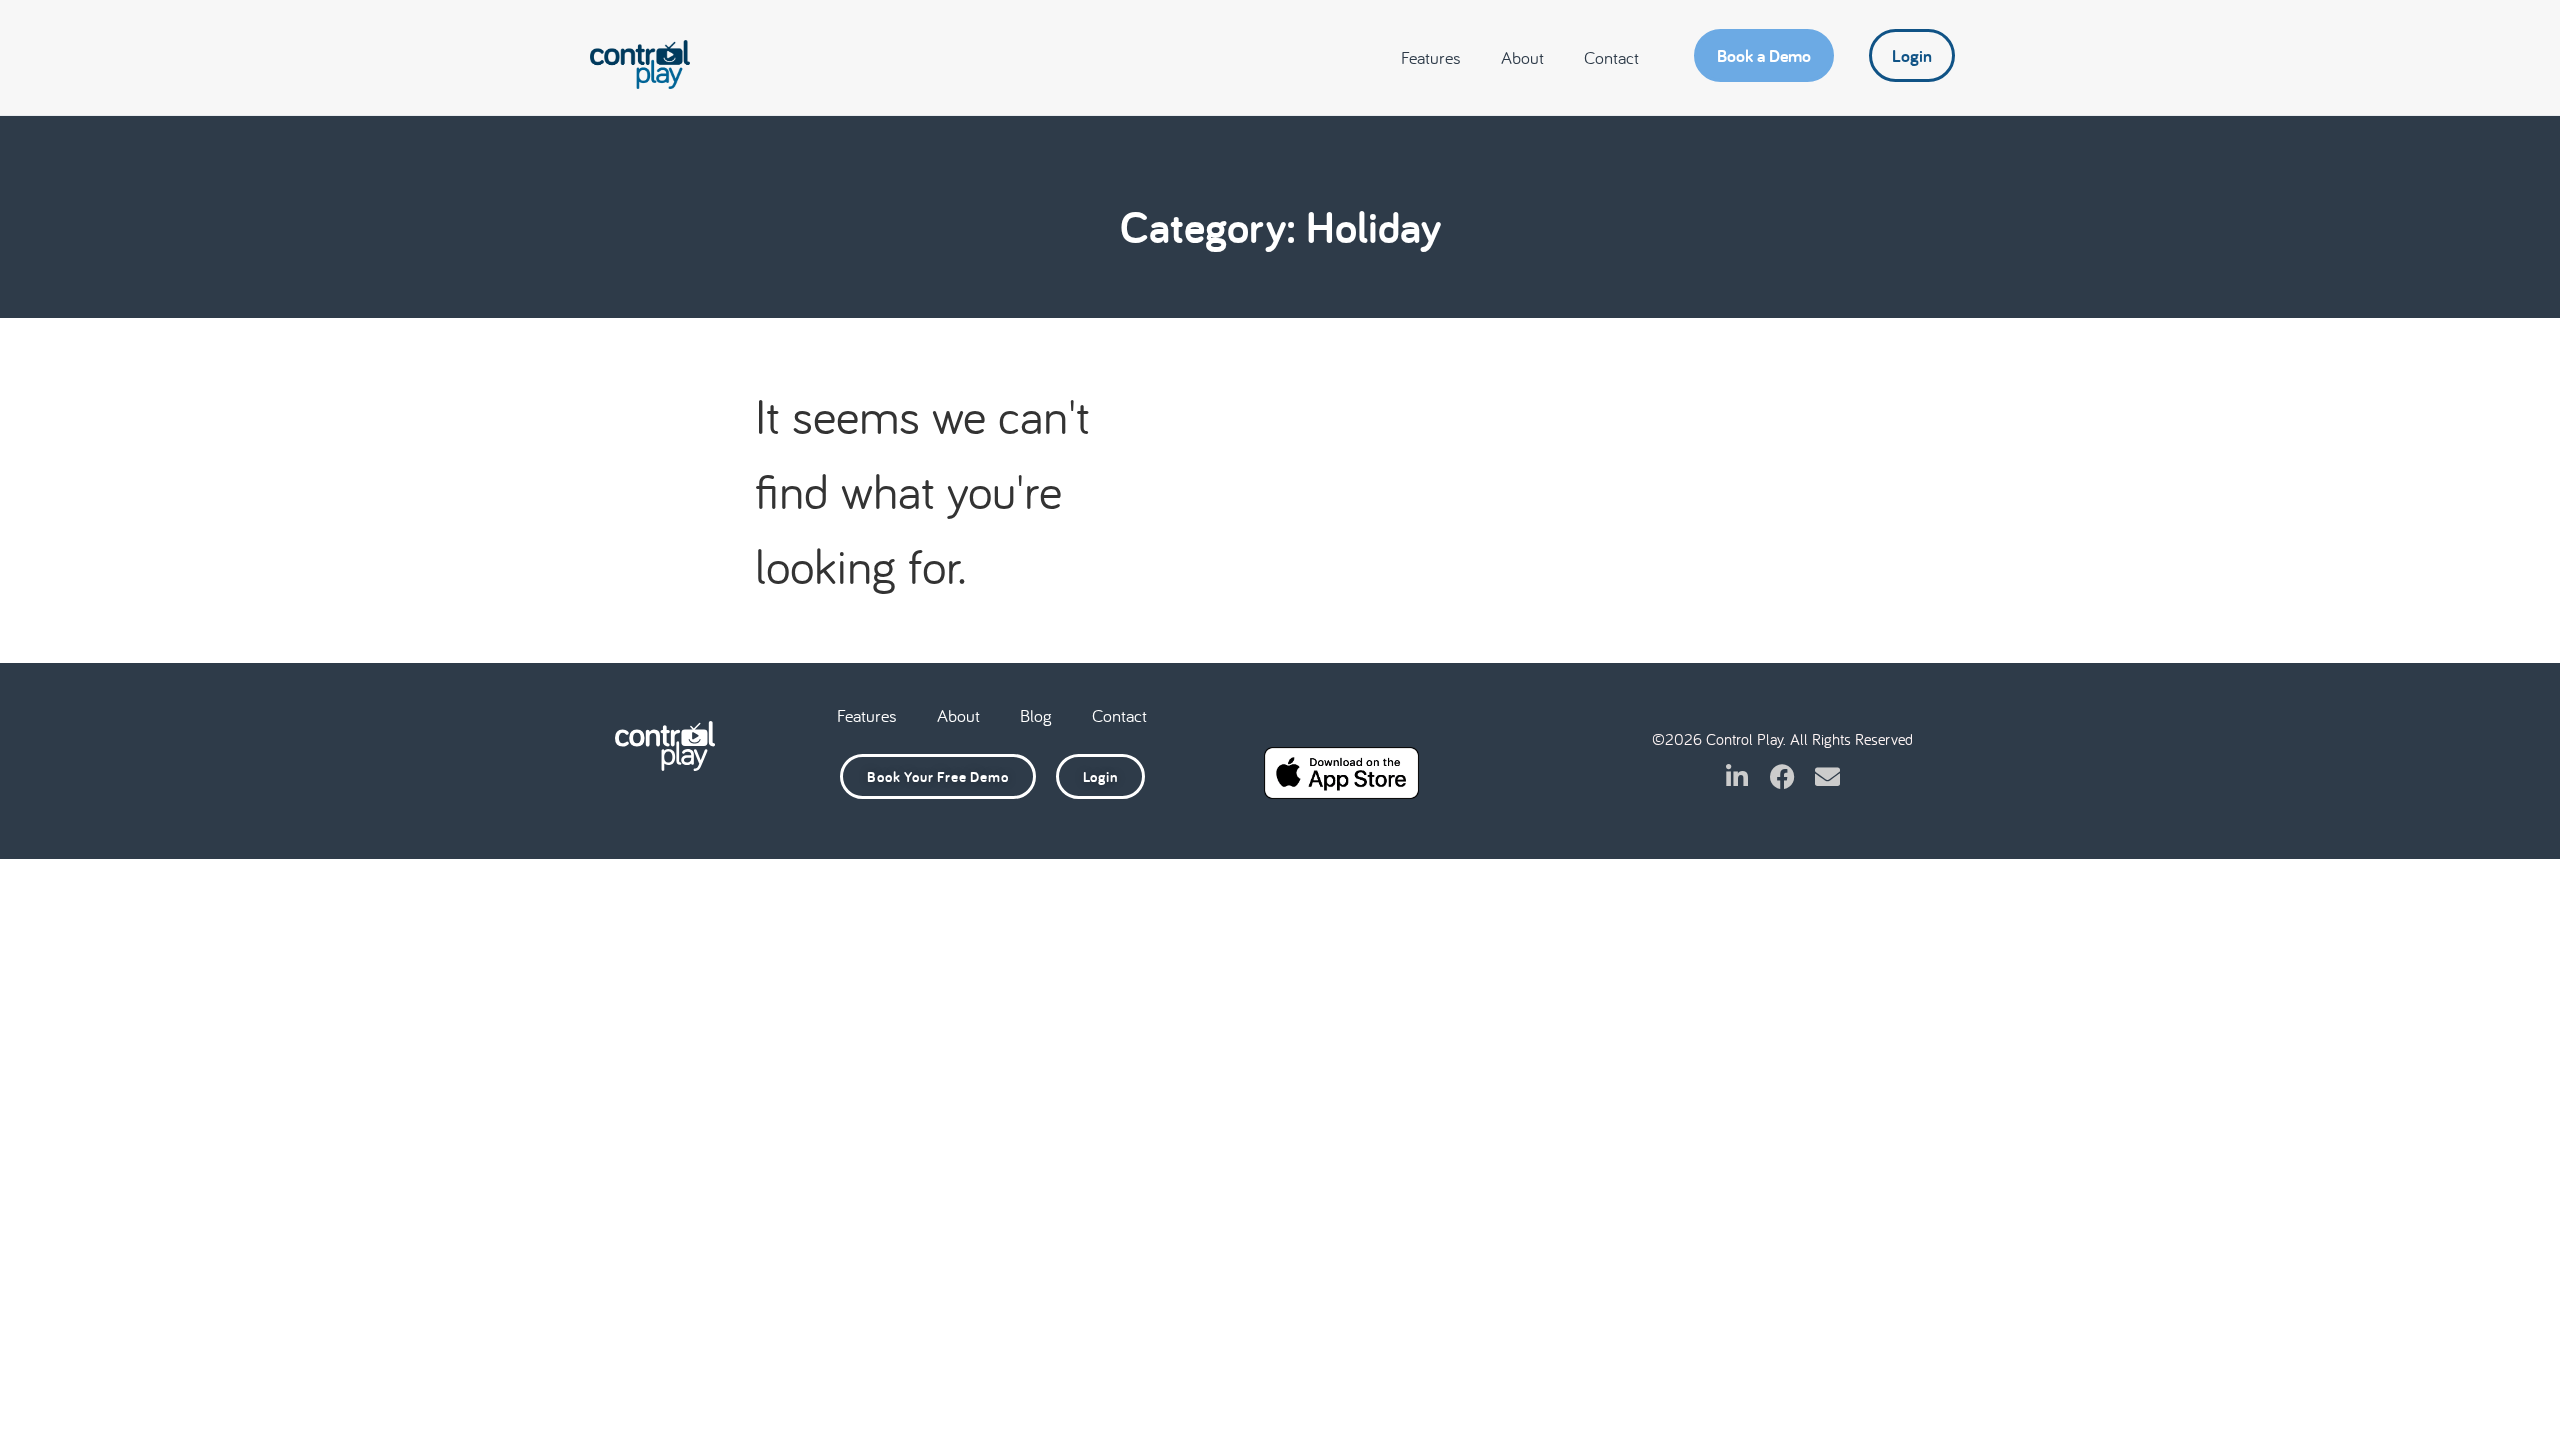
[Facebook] (1782, 776)
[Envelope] (1827, 776)
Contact (1611, 57)
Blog (1036, 715)
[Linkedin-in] (1737, 776)
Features (1431, 57)
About (1522, 57)
